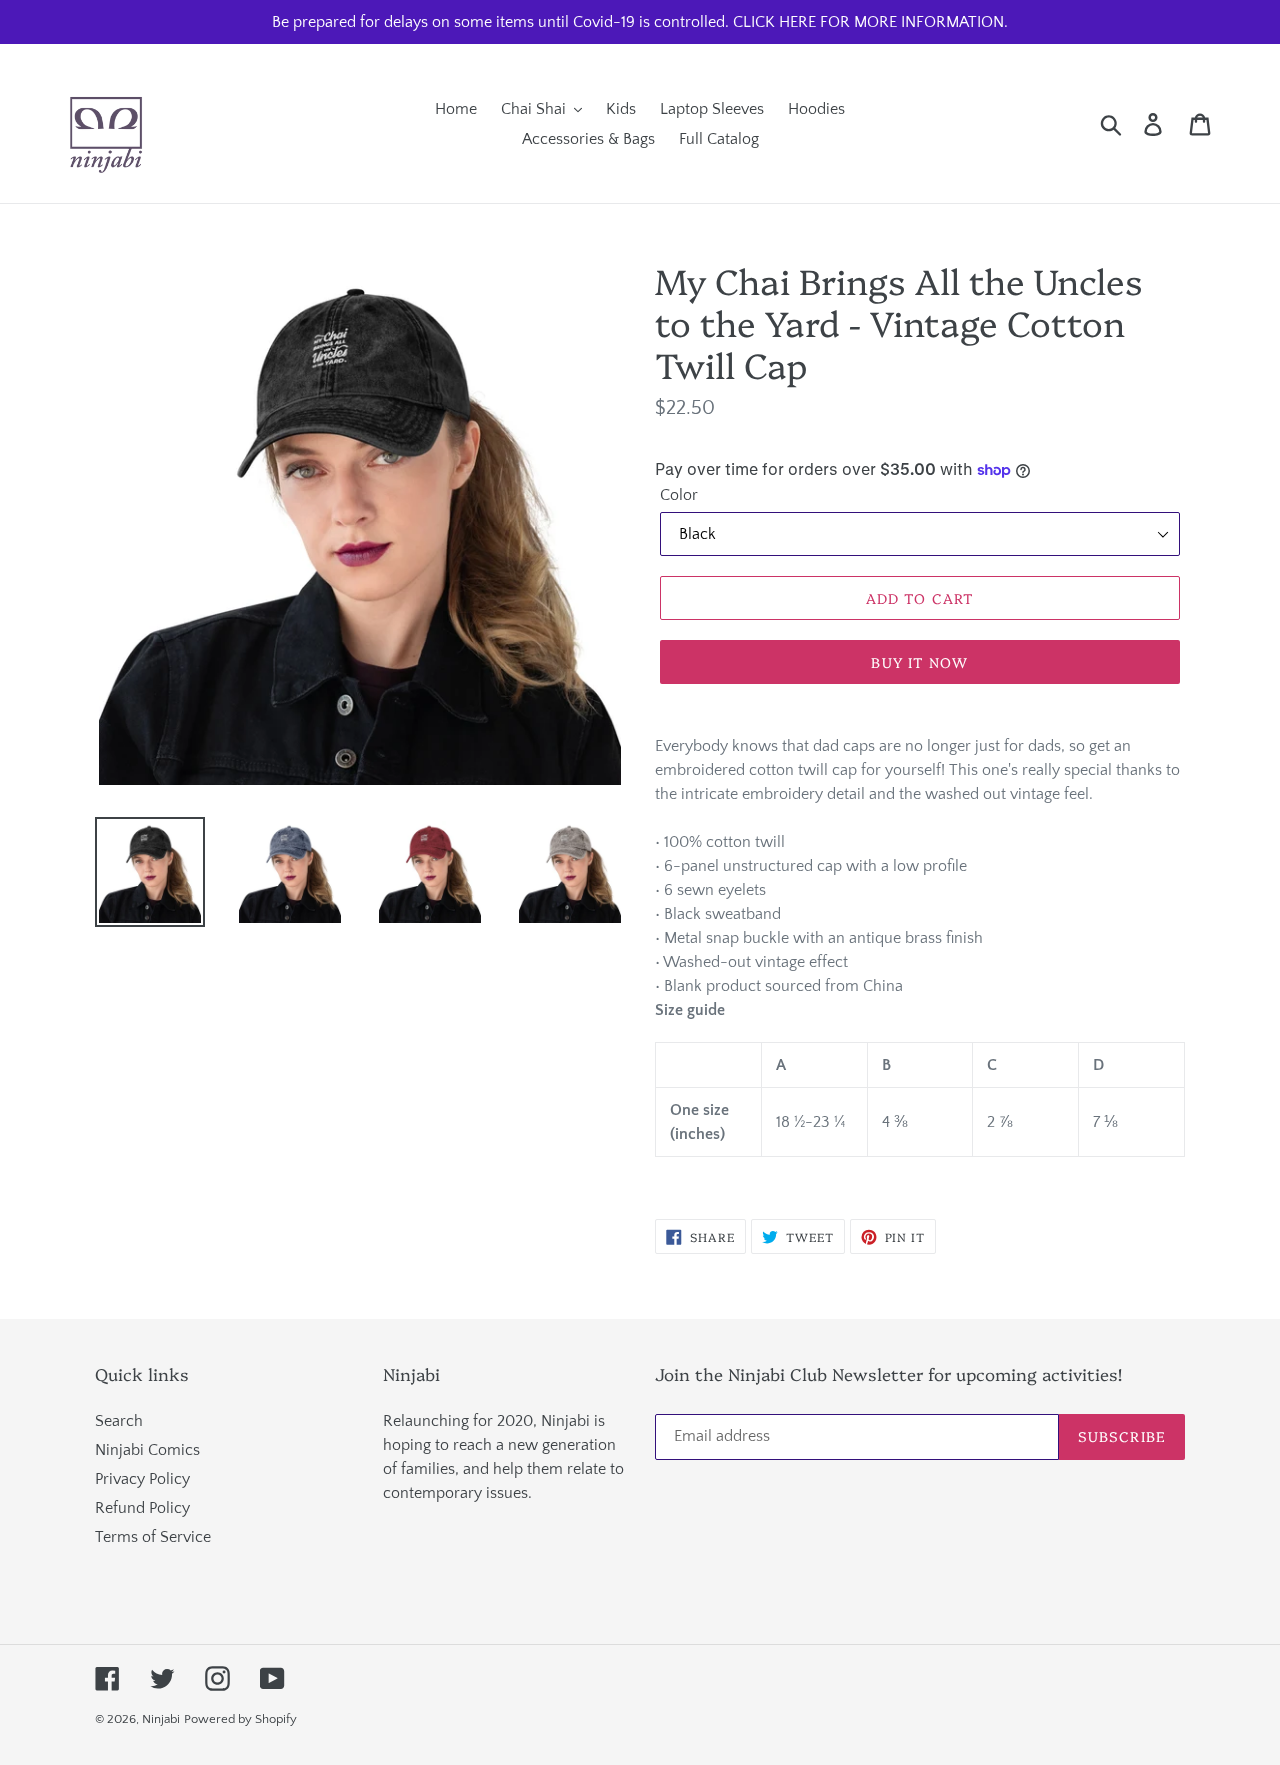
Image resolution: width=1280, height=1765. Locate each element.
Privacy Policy (142, 1479)
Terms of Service (153, 1537)
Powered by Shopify (240, 1719)
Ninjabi (161, 1719)
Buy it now (919, 662)
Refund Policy (142, 1508)
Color (679, 495)
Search (119, 1421)
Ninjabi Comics (147, 1450)
